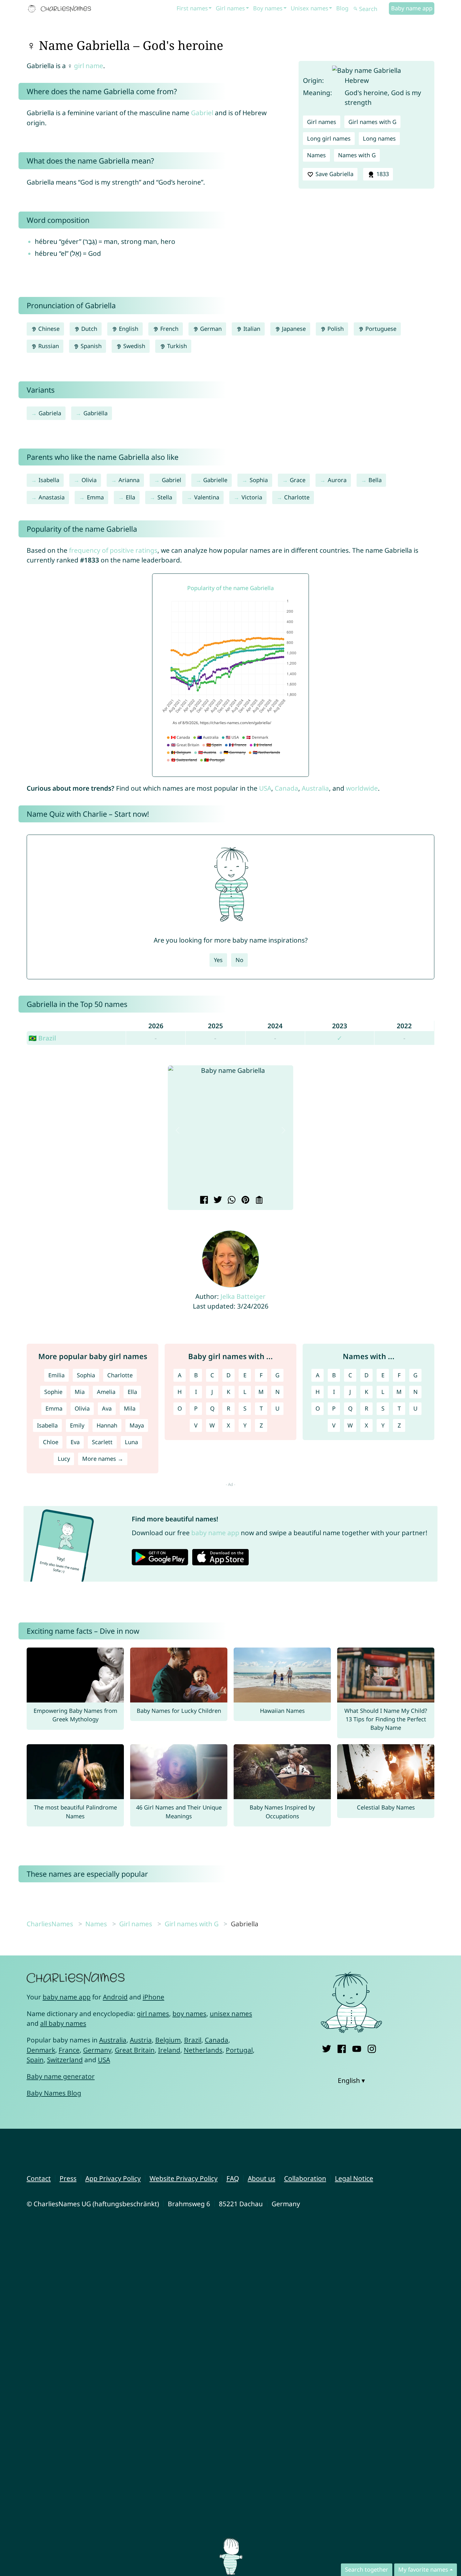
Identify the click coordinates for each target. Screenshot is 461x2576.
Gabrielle (215, 480)
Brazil (193, 2040)
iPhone (154, 1997)
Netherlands (203, 2050)
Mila (130, 1408)
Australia (315, 788)
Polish (335, 329)
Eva (75, 1442)
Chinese (48, 329)
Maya (137, 1425)
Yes (218, 960)
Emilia (56, 1375)
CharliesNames (50, 1924)
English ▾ (351, 2080)
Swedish (133, 346)
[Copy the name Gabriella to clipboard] (258, 1201)
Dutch (88, 329)
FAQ (233, 2178)
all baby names (63, 2023)
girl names (153, 2014)
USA (265, 788)
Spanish (90, 346)
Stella (165, 497)
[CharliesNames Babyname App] (61, 9)
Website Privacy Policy (184, 2178)
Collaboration (305, 2178)
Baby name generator (61, 2076)
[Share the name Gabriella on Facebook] (203, 1201)
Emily (77, 1425)
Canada (286, 788)
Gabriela (50, 413)
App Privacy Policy (113, 2178)
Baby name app (412, 8)
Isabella (49, 480)
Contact (39, 2178)
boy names (189, 2014)
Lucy (64, 1459)
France (69, 2050)
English (128, 329)
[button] (178, 1130)
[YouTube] (357, 2048)
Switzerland (65, 2060)
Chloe (51, 1442)
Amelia (106, 1392)
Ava (107, 1408)
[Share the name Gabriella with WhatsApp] (231, 1201)
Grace (298, 480)
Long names (379, 138)
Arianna (129, 480)
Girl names (230, 8)
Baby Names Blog (54, 2093)
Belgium (168, 2040)
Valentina (207, 497)
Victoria (252, 497)
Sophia (259, 480)
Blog (342, 8)
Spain (35, 2060)
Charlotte (297, 497)
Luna (131, 1442)
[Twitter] (327, 2048)
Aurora (337, 480)
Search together (367, 2569)
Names (316, 155)
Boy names (268, 8)
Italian (251, 329)
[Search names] (356, 9)
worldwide (362, 788)
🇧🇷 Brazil (42, 1038)
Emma (95, 497)
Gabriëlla (95, 413)
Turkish (176, 346)
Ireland (169, 2050)
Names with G (357, 155)
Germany (97, 2050)
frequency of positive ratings (113, 550)
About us (262, 2178)
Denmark (41, 2050)
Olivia (89, 480)
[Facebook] (342, 2048)
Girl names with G (372, 122)
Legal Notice (354, 2178)
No (239, 960)
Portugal (239, 2050)
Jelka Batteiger (243, 1296)
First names (192, 8)
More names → (103, 1459)
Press (68, 2178)
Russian (48, 346)
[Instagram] (372, 2048)
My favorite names (423, 2569)
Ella (130, 497)
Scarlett (102, 1442)
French (169, 329)
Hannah (107, 1425)
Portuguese (380, 329)
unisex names (231, 2014)
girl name (89, 66)
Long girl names (329, 138)
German (210, 329)
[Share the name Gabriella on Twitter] (217, 1201)
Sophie (53, 1392)
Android (115, 1997)
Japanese (293, 329)
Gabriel (202, 113)
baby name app (215, 1533)
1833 (382, 174)
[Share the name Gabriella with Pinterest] (244, 1201)
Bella (375, 480)
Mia (80, 1392)
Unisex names (310, 8)
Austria (141, 2040)
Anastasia (52, 497)
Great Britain (135, 2050)
